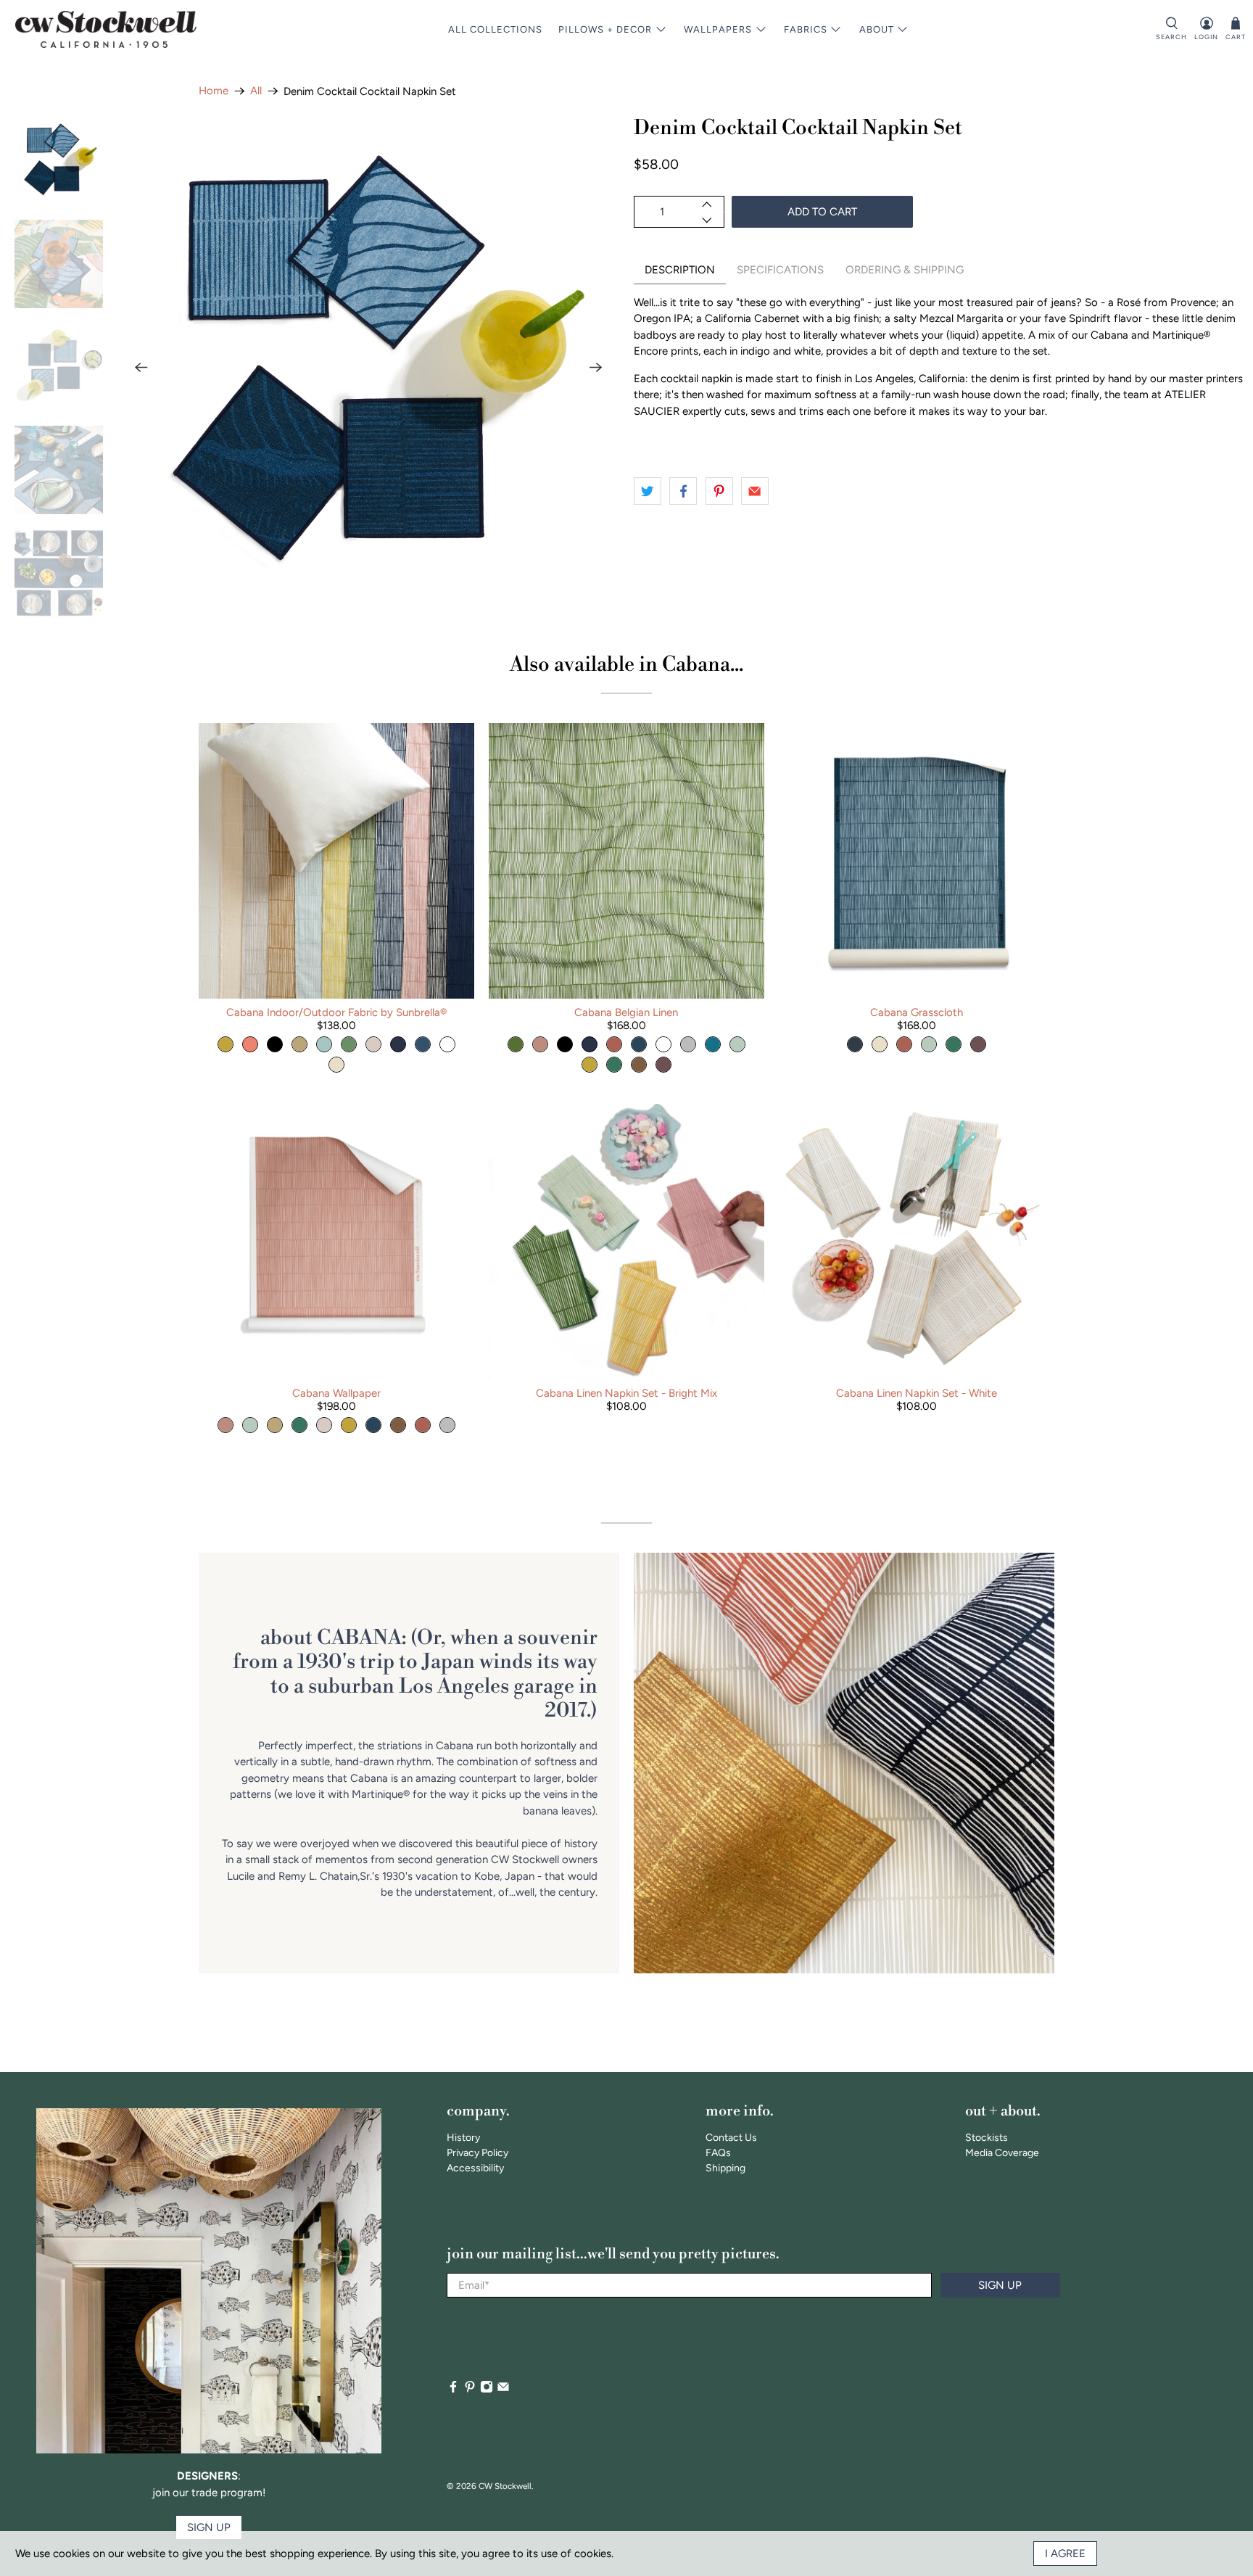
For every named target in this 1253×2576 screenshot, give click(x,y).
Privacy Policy (477, 2153)
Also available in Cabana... (626, 665)
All (256, 91)
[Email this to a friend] (755, 491)
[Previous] (141, 368)
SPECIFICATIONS (780, 270)
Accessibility (475, 2168)
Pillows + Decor (605, 29)
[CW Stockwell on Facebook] (453, 2390)
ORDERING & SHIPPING (905, 270)
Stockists (987, 2138)
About (877, 29)
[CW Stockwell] (106, 29)
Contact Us (731, 2138)
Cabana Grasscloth (917, 1012)
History (463, 2138)
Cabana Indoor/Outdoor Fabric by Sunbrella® (336, 1012)
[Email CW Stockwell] (503, 2390)
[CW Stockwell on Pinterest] (470, 2390)
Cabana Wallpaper (336, 1393)
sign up (209, 2527)
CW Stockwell (505, 2486)
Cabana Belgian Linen (626, 1012)
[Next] (596, 368)
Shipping (725, 2168)
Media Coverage (1002, 2153)
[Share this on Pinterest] (719, 491)
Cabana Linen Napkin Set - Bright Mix (626, 1393)
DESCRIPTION (680, 270)
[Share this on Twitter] (648, 491)
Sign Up (1000, 2285)
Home (214, 91)
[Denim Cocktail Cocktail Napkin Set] (368, 368)
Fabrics (806, 29)
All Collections (495, 29)
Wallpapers (718, 29)
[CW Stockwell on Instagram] (487, 2390)
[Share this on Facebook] (683, 491)
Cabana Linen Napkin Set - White (917, 1393)
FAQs (718, 2153)
